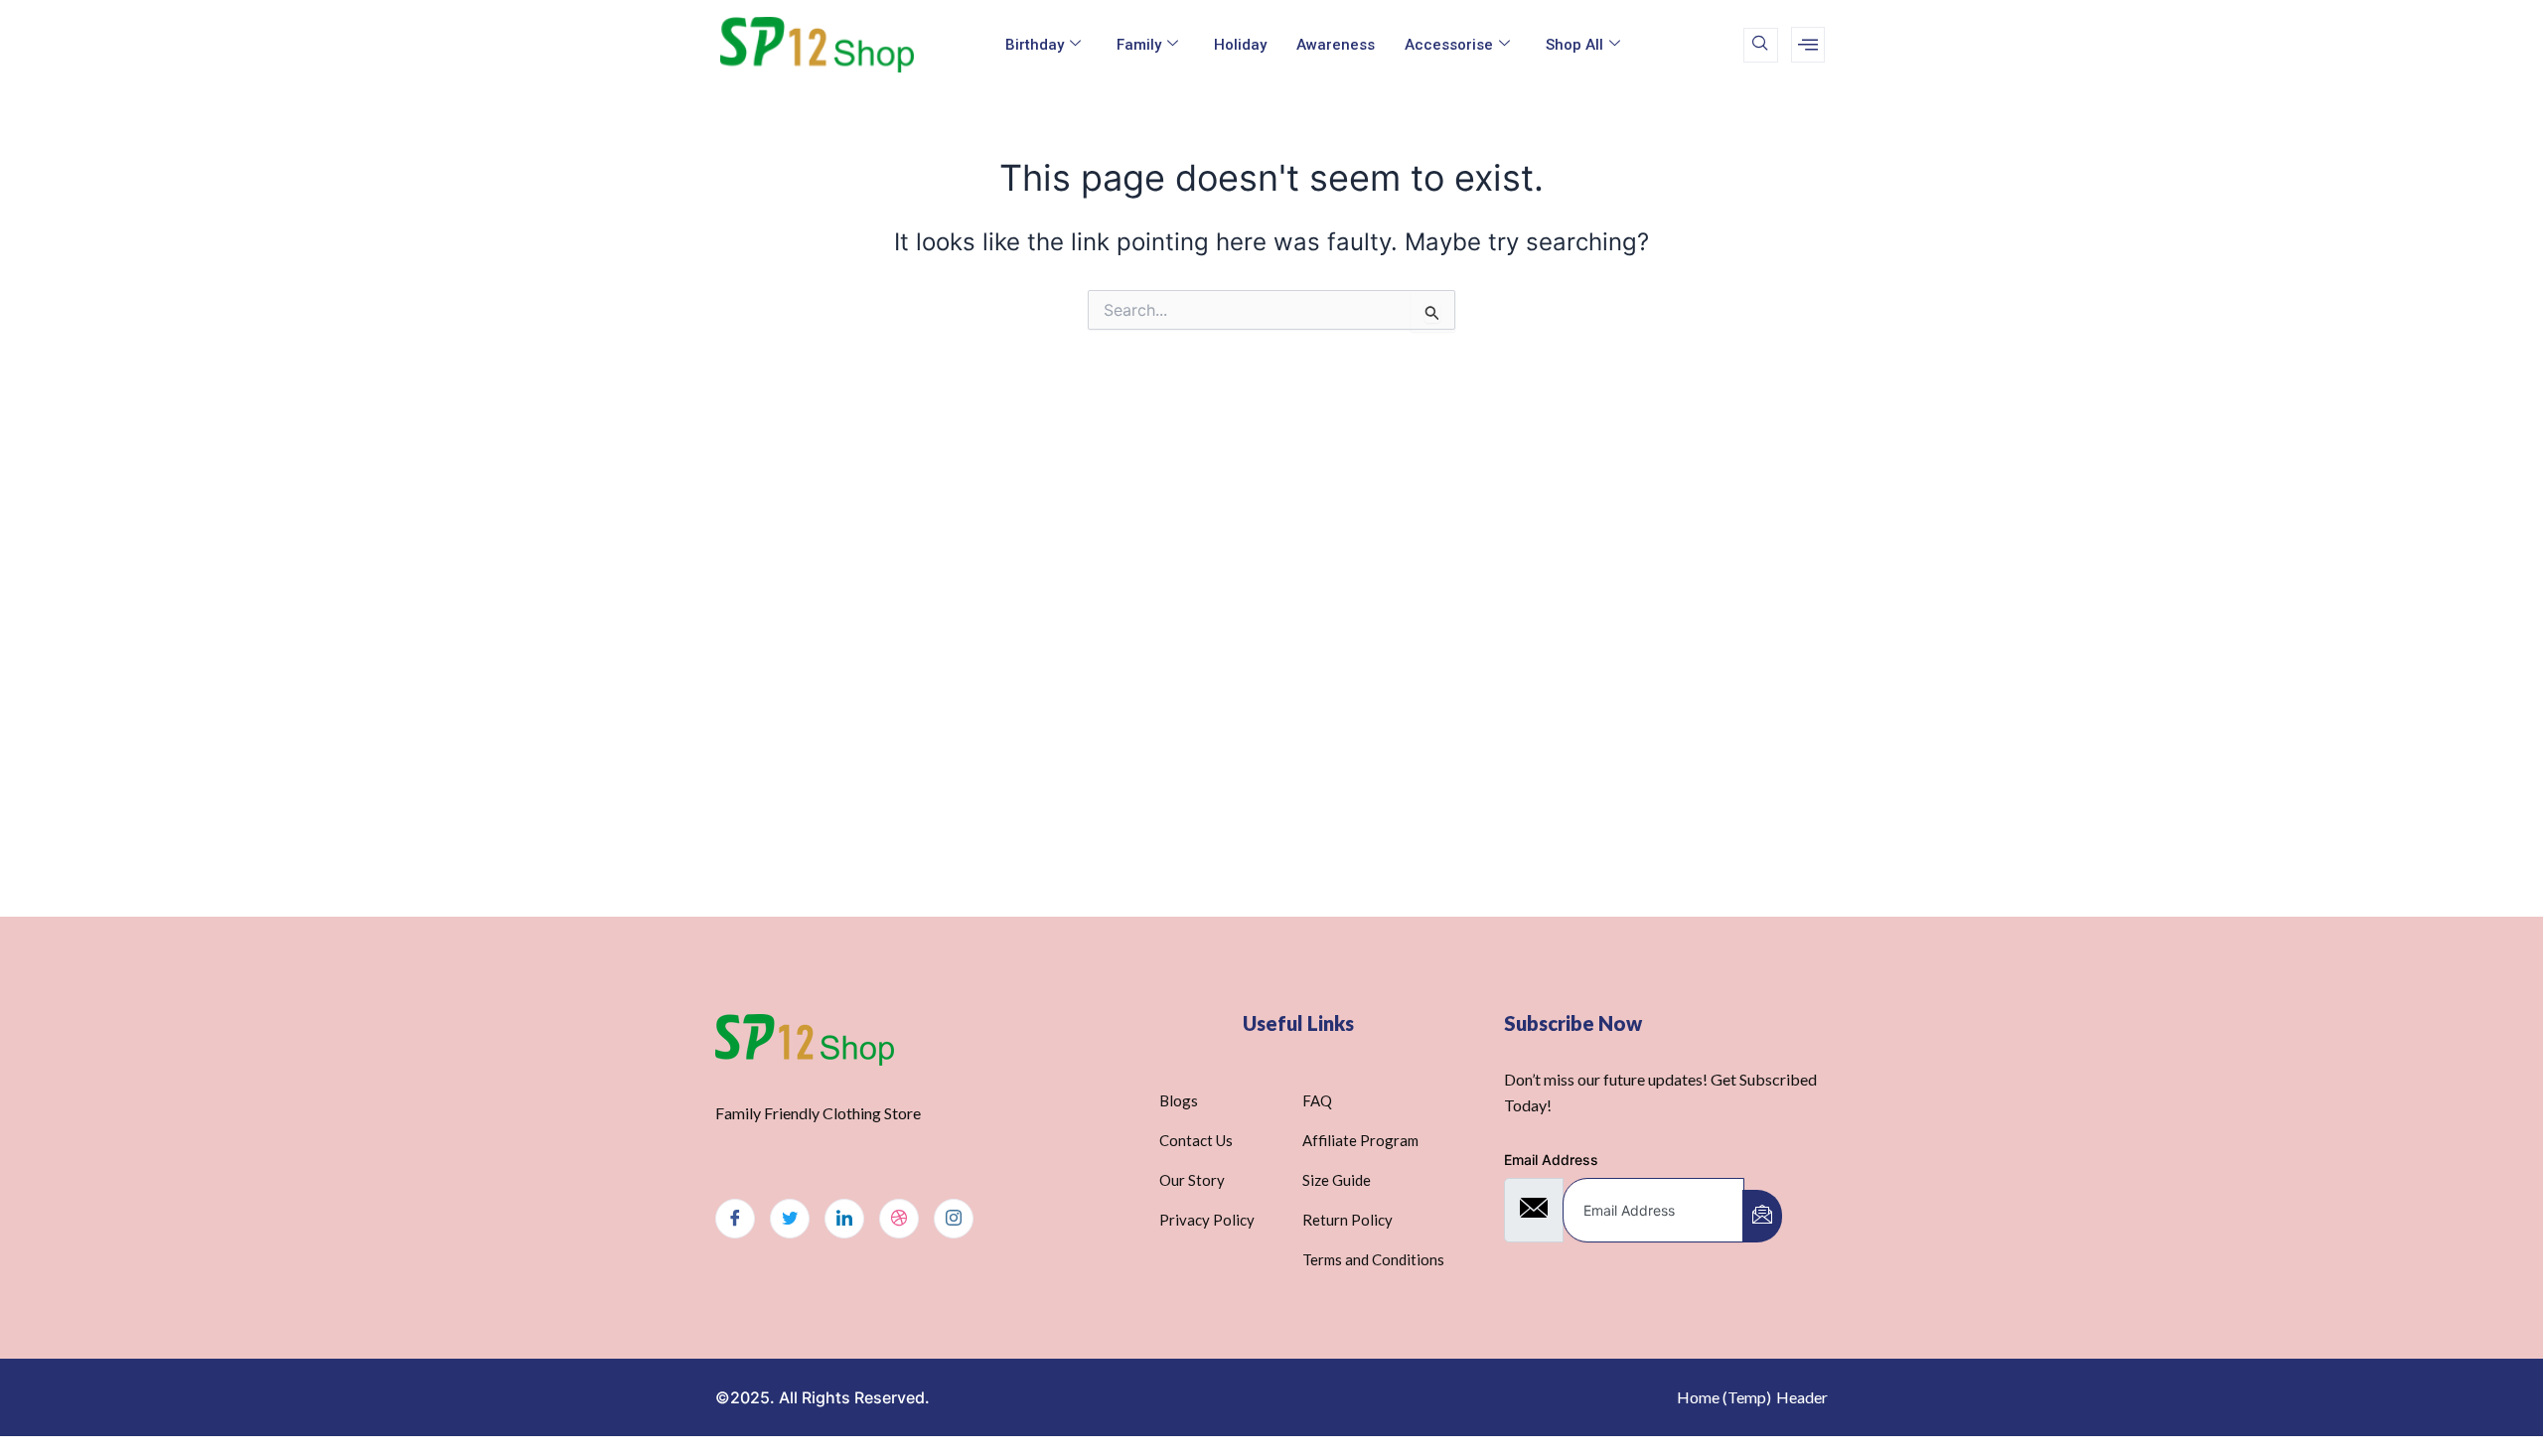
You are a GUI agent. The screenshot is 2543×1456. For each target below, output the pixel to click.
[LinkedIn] (844, 1219)
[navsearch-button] (1761, 45)
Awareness (1336, 45)
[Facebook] (735, 1219)
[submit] (1762, 1216)
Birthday (1035, 45)
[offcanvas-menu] (1808, 45)
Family (1139, 45)
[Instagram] (954, 1219)
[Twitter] (790, 1219)
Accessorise (1449, 45)
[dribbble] (899, 1219)
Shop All (1574, 45)
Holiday (1240, 45)
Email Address (1551, 1160)
